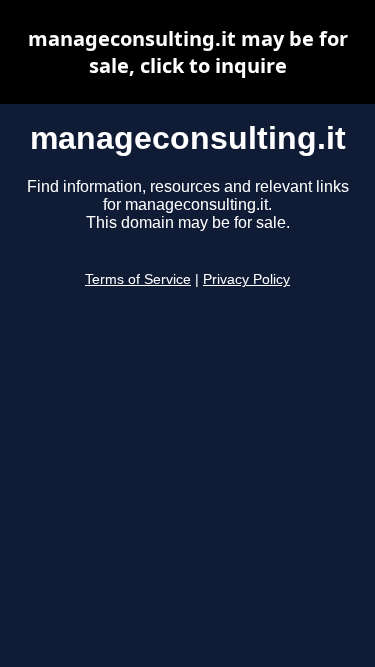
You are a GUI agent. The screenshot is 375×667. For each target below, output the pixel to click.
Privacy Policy (246, 279)
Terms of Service (138, 279)
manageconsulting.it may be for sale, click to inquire (188, 52)
